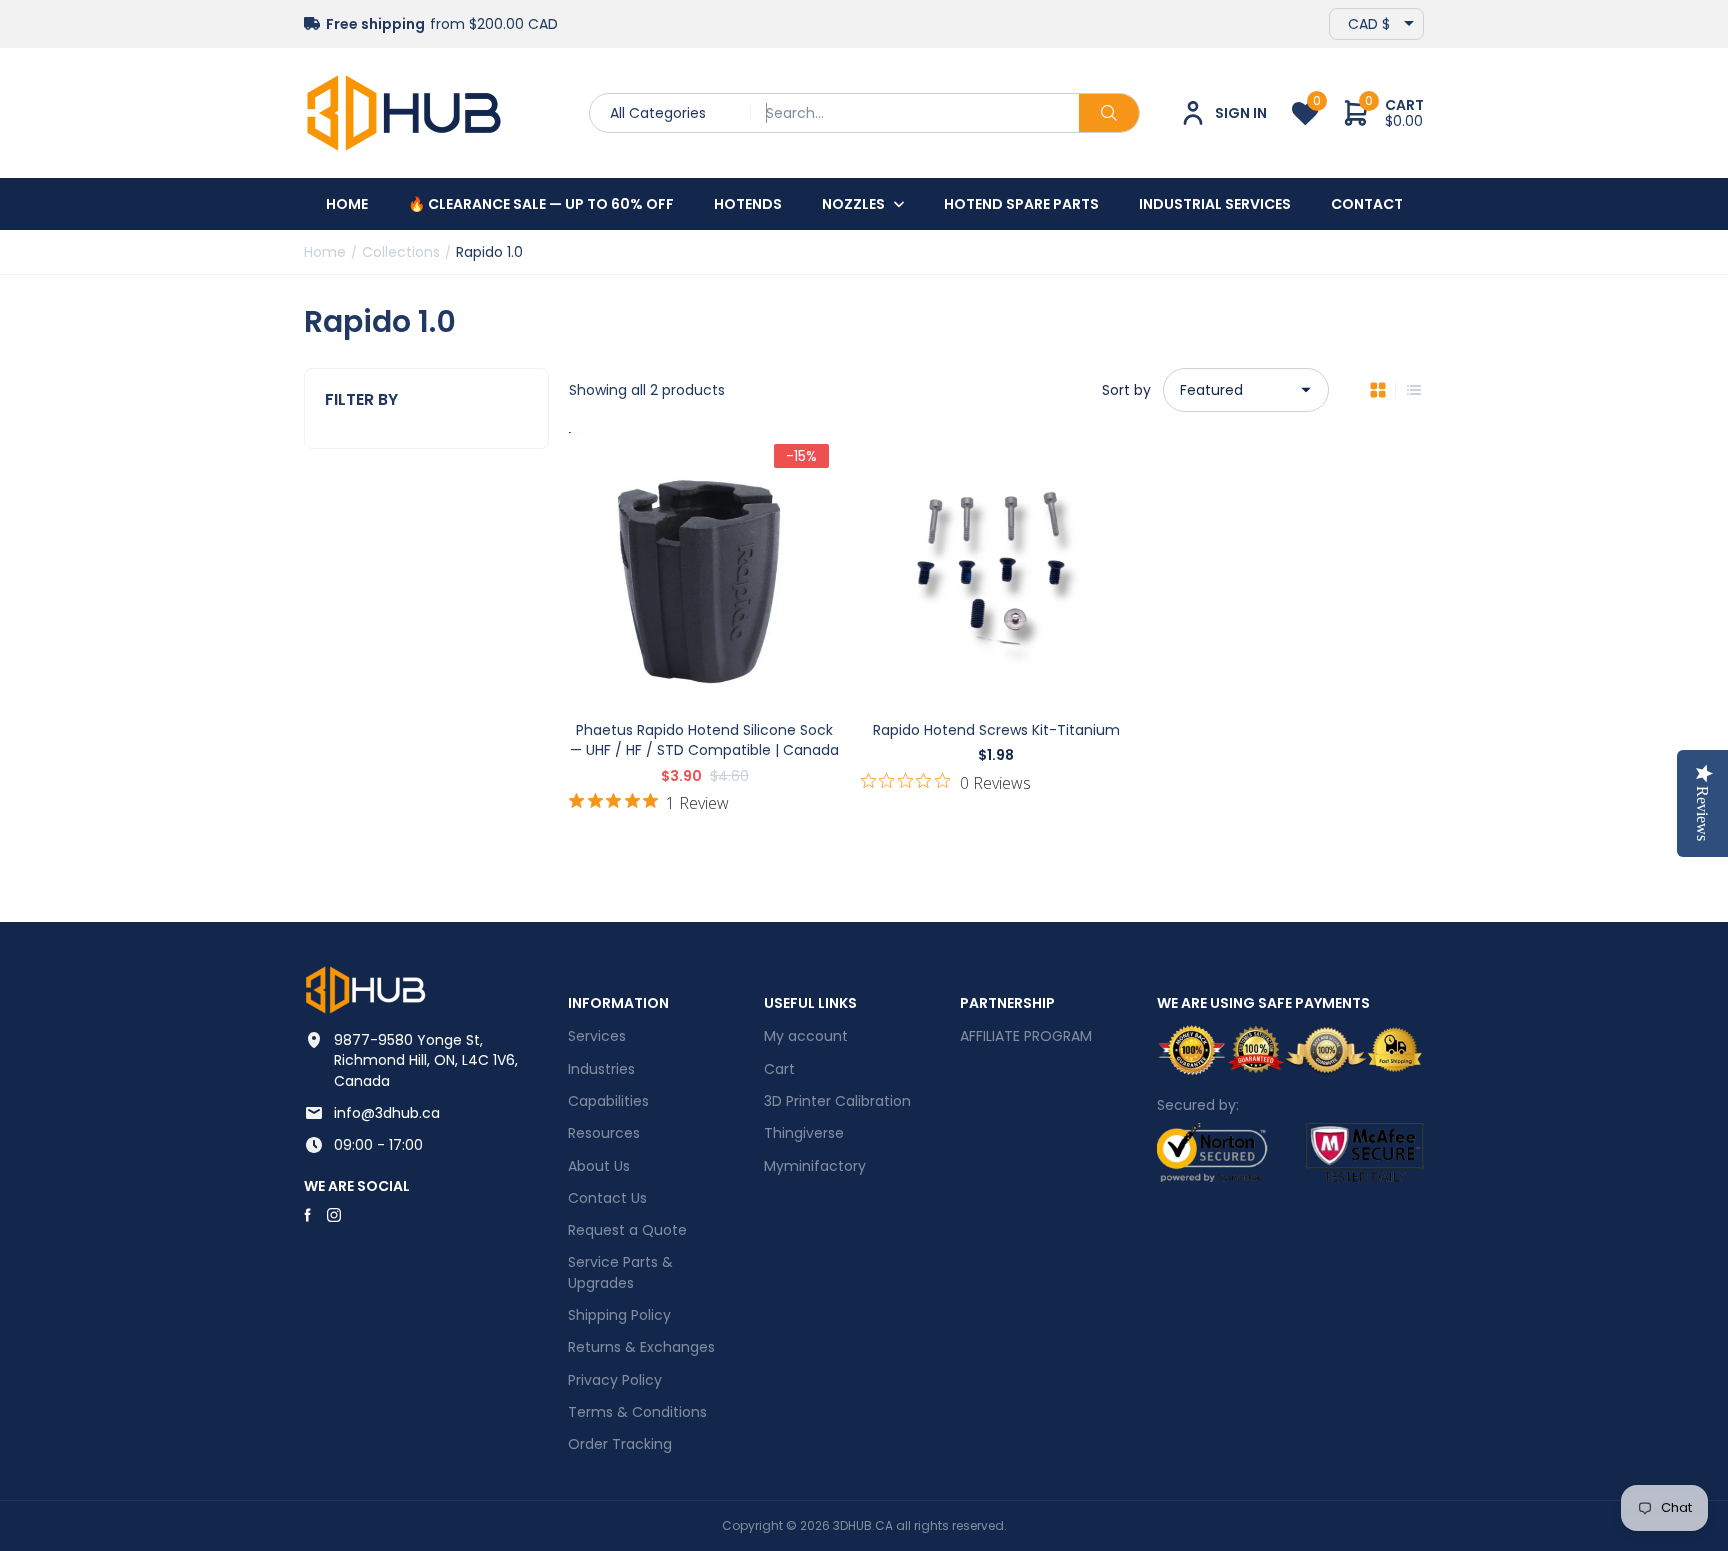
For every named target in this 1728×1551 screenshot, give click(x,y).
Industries (601, 1069)
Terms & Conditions (637, 1412)
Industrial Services (1215, 204)
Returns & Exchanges (641, 1347)
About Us (599, 1166)
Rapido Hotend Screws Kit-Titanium (996, 730)
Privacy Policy (615, 1380)
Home (347, 204)
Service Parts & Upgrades (620, 1272)
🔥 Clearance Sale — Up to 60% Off (541, 204)
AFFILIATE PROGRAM (1026, 1036)
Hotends (748, 204)
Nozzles (853, 204)
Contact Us (607, 1198)
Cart (779, 1069)
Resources (604, 1133)
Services (597, 1036)
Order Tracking (620, 1444)
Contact (1367, 204)
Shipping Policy (619, 1315)
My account (806, 1036)
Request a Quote (627, 1230)
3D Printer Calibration (837, 1101)
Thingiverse (804, 1133)
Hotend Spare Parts (1021, 204)
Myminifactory (815, 1166)
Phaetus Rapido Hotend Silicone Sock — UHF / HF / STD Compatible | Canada (704, 740)
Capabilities (608, 1101)
